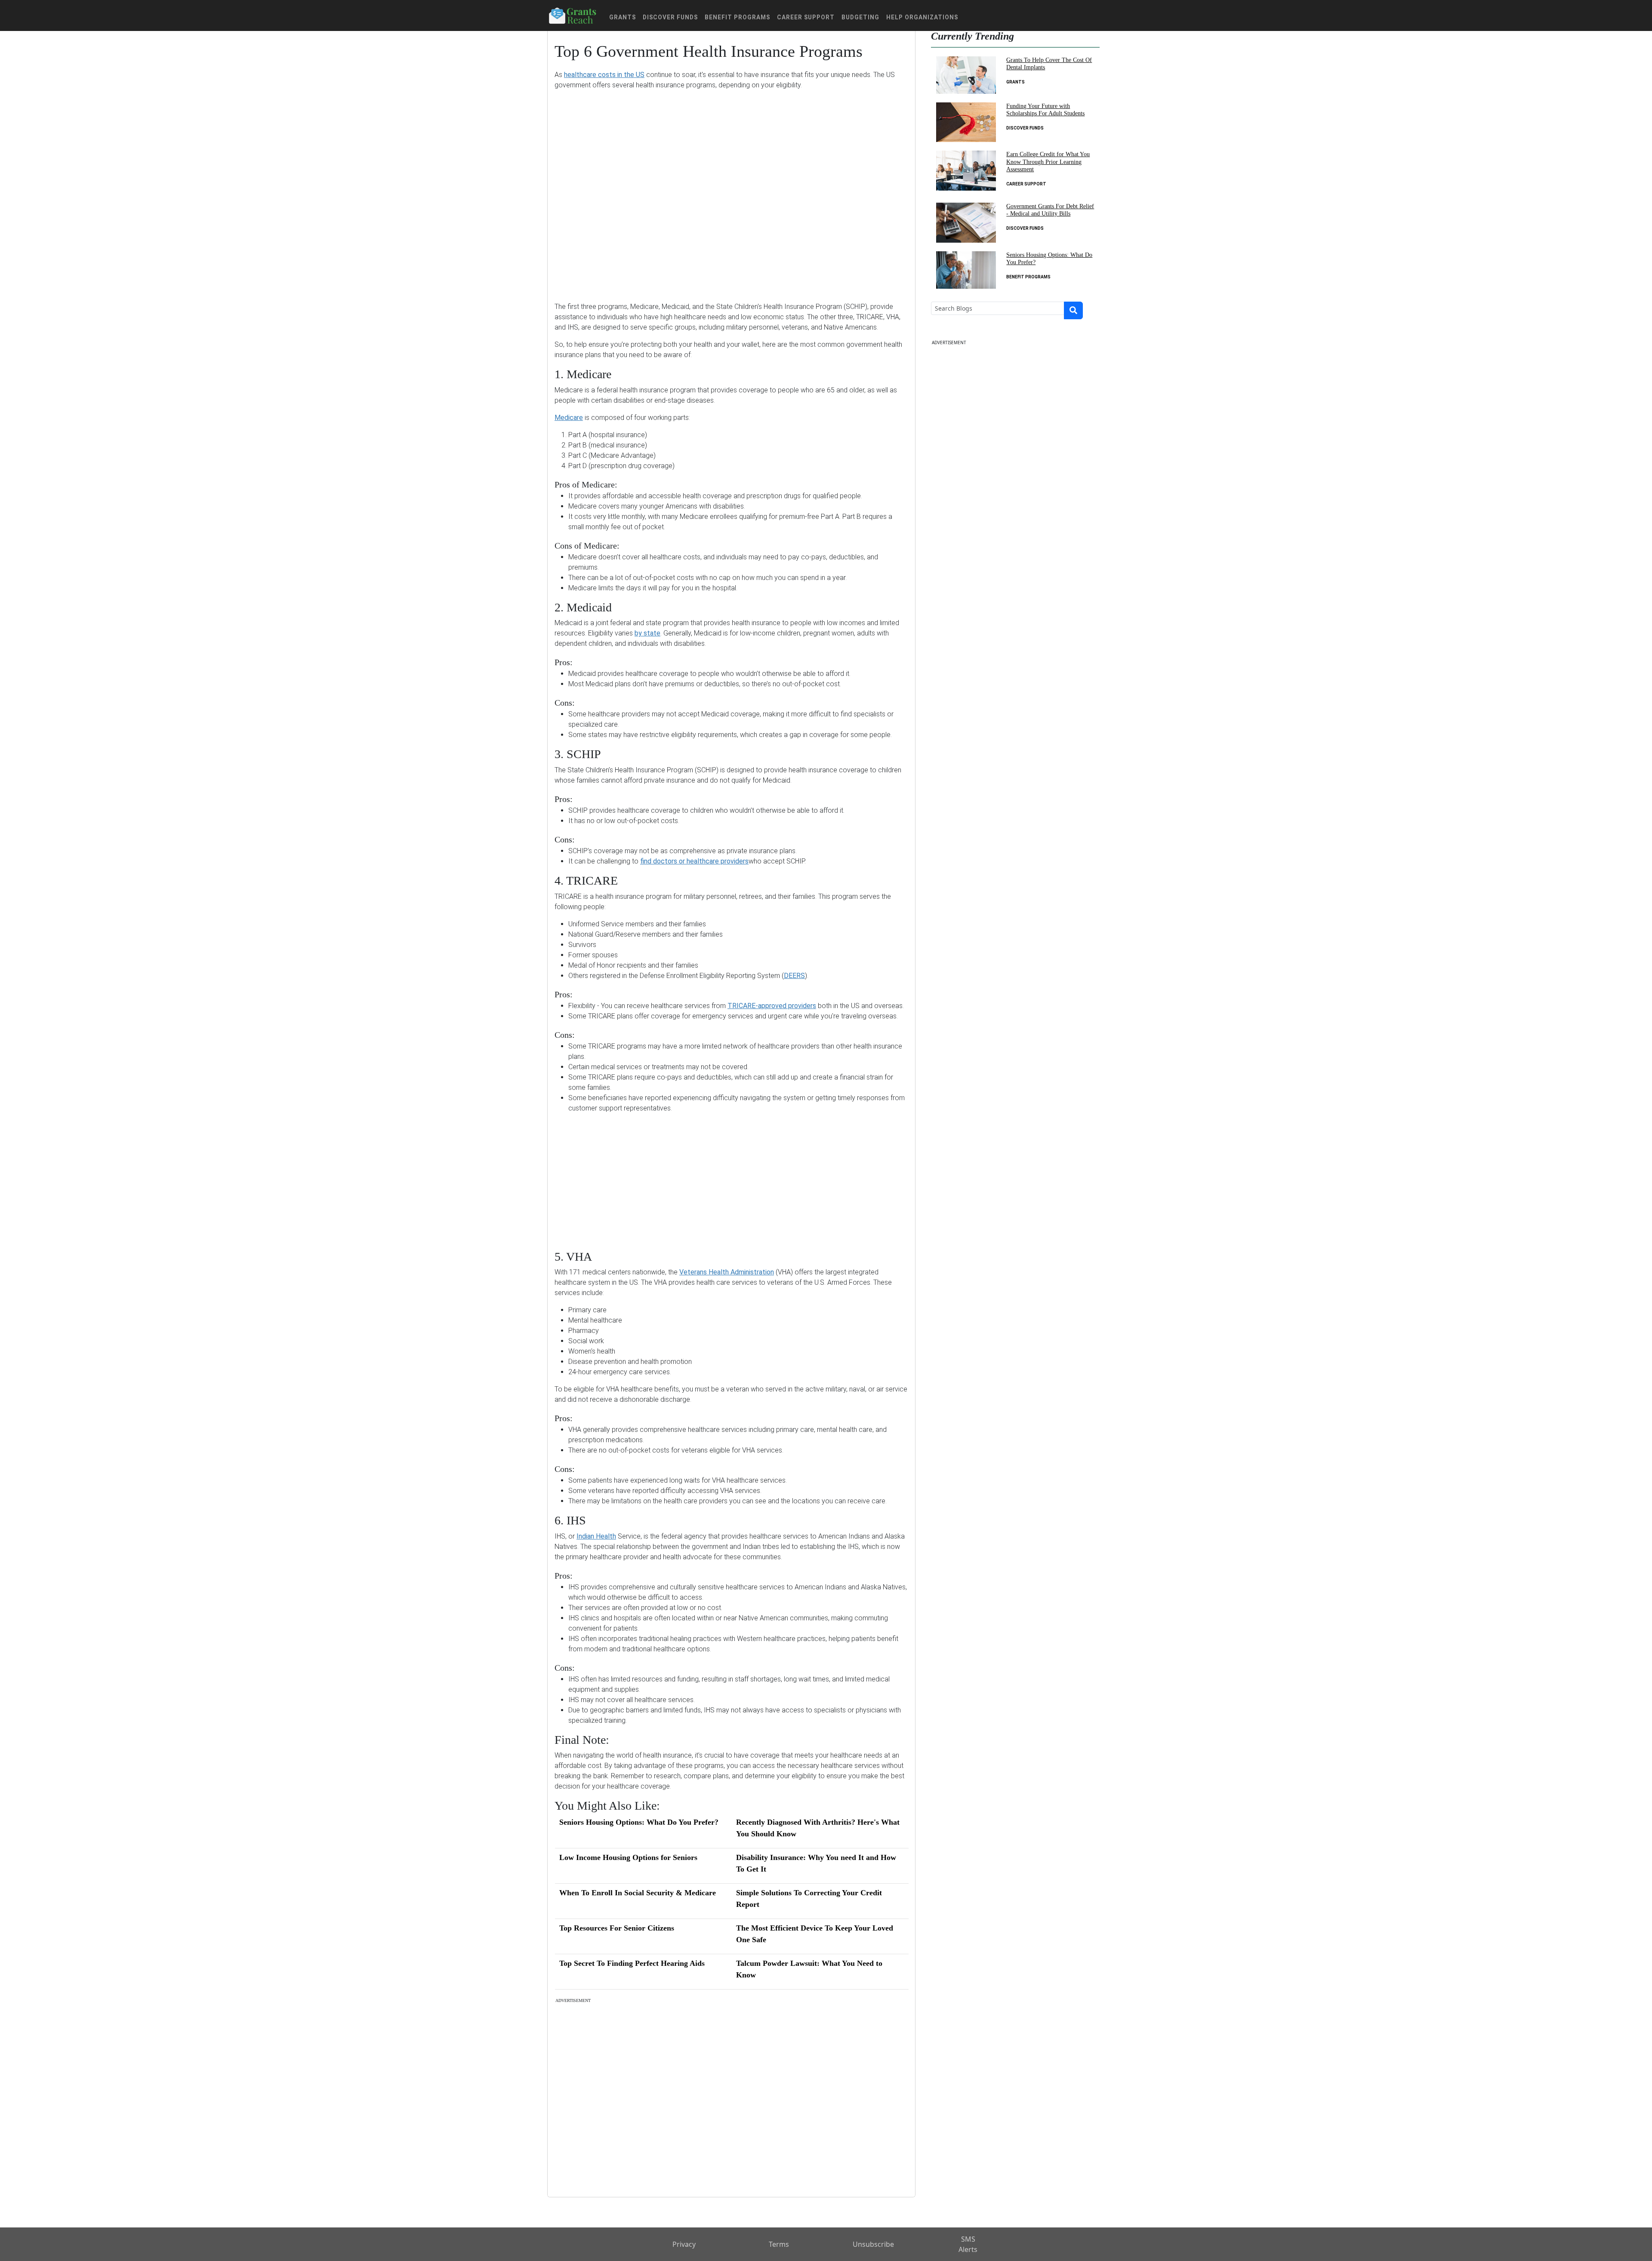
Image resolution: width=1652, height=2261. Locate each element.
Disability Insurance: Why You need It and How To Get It (816, 1863)
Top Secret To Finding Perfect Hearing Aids (632, 1963)
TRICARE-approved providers (772, 1006)
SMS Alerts (968, 2244)
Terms (779, 2244)
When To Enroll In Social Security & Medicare (638, 1893)
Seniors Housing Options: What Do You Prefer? (639, 1822)
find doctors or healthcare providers (694, 861)
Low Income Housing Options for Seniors (628, 1857)
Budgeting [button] (860, 17)
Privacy (684, 2244)
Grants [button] (623, 17)
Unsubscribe (873, 2244)
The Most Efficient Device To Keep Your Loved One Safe (815, 1934)
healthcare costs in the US (604, 75)
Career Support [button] (806, 17)
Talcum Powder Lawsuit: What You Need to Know (809, 1969)
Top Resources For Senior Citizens (617, 1928)
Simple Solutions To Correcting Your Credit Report (809, 1899)
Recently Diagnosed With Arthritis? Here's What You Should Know (818, 1828)
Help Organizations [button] (922, 17)
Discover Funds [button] (670, 17)
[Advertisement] (731, 190)
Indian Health (596, 1536)
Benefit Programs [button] (737, 17)
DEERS (794, 976)
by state (647, 633)
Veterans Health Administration (727, 1272)
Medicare (569, 418)
